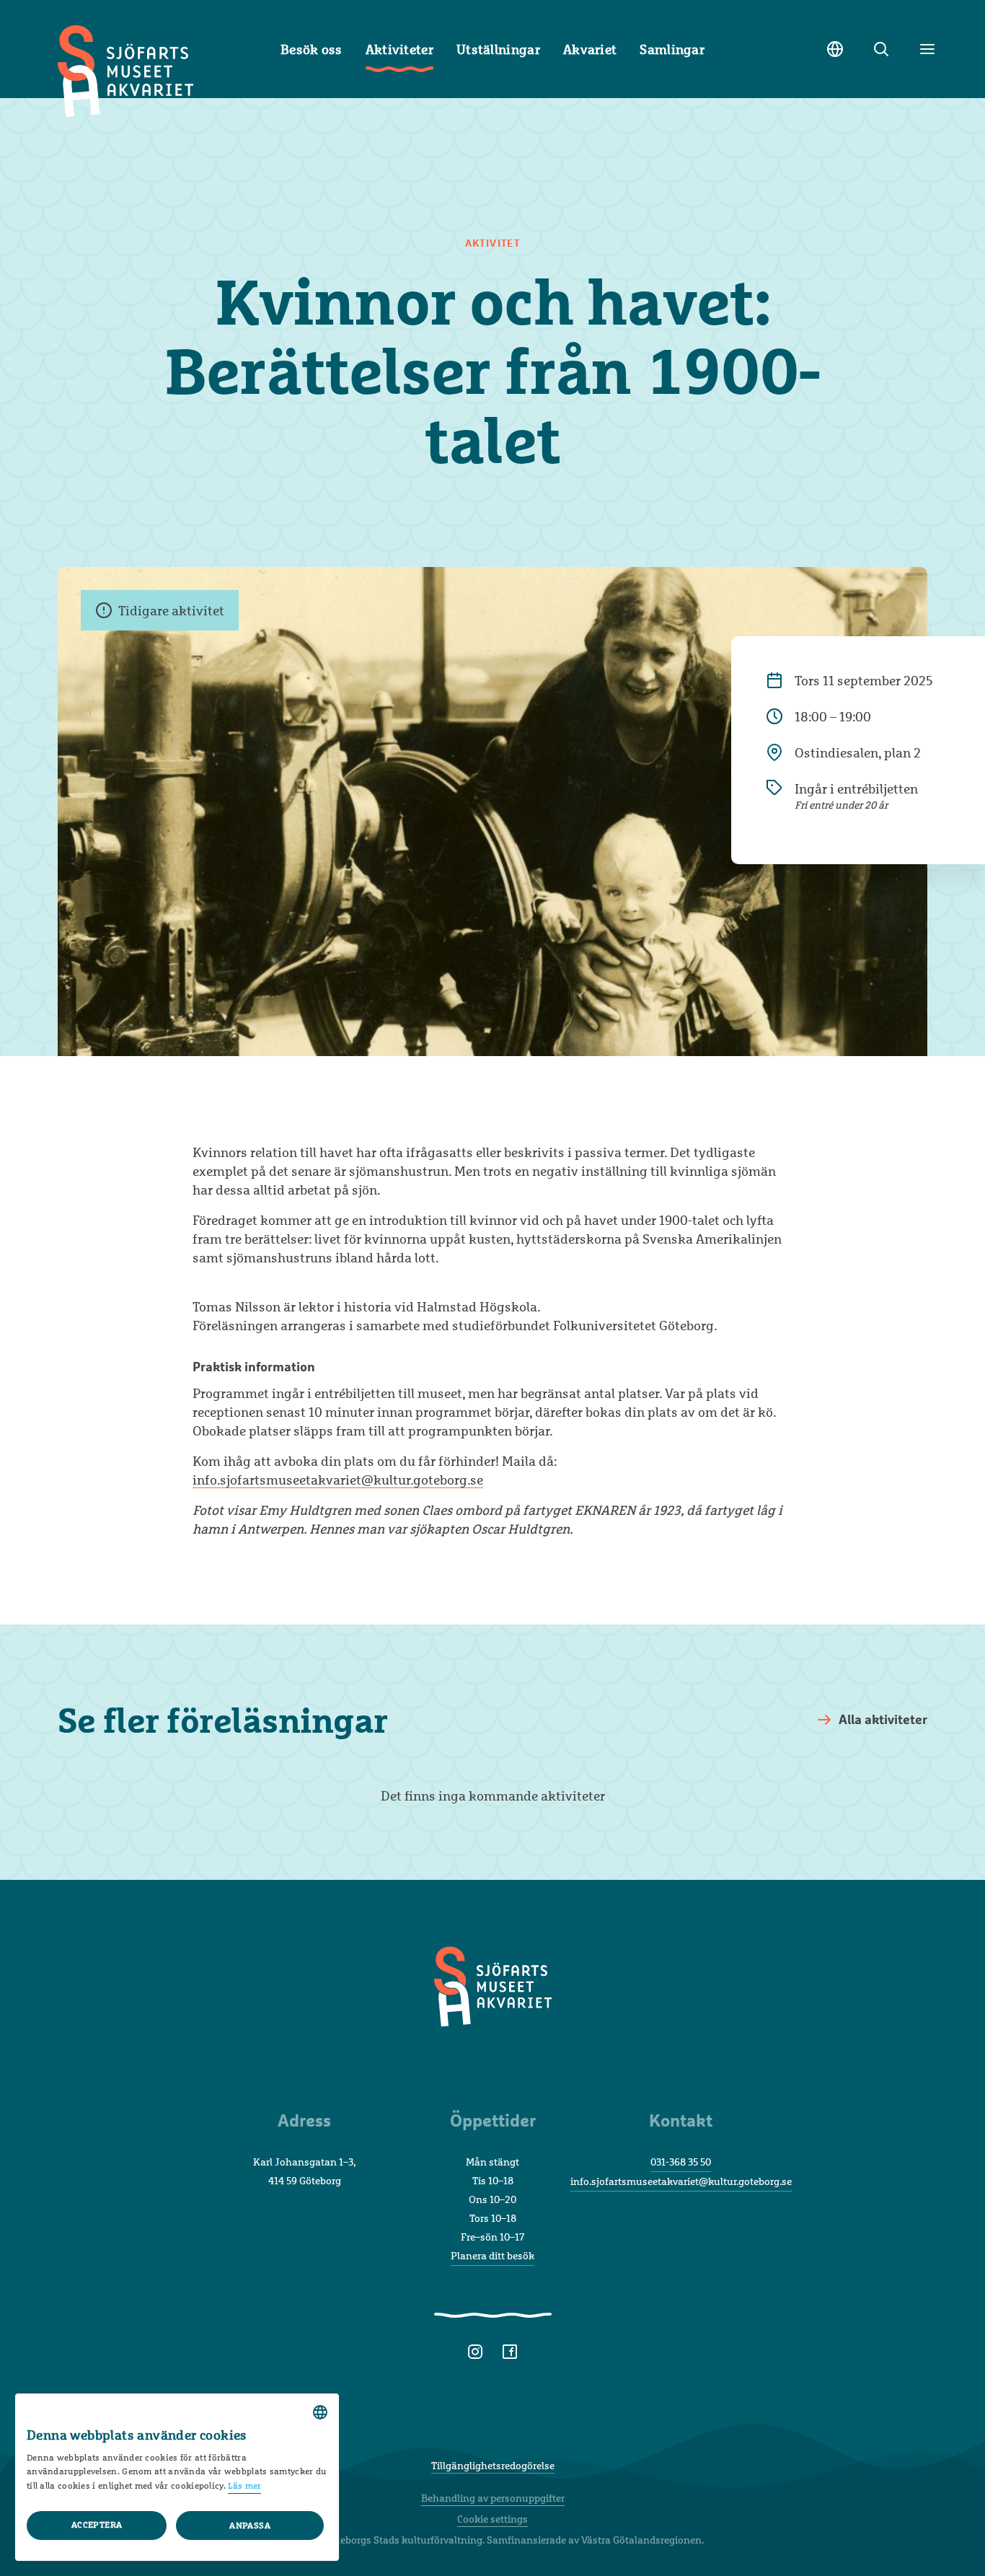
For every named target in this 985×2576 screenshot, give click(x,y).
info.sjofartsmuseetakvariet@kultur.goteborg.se (338, 1480)
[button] (249, 2526)
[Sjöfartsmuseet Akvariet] (493, 2005)
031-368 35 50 (681, 2162)
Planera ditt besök (492, 2255)
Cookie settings (492, 2519)
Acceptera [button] (97, 2525)
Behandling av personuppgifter (493, 2498)
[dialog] (177, 2477)
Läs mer (244, 2486)
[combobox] (320, 2412)
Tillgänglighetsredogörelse (493, 2465)
